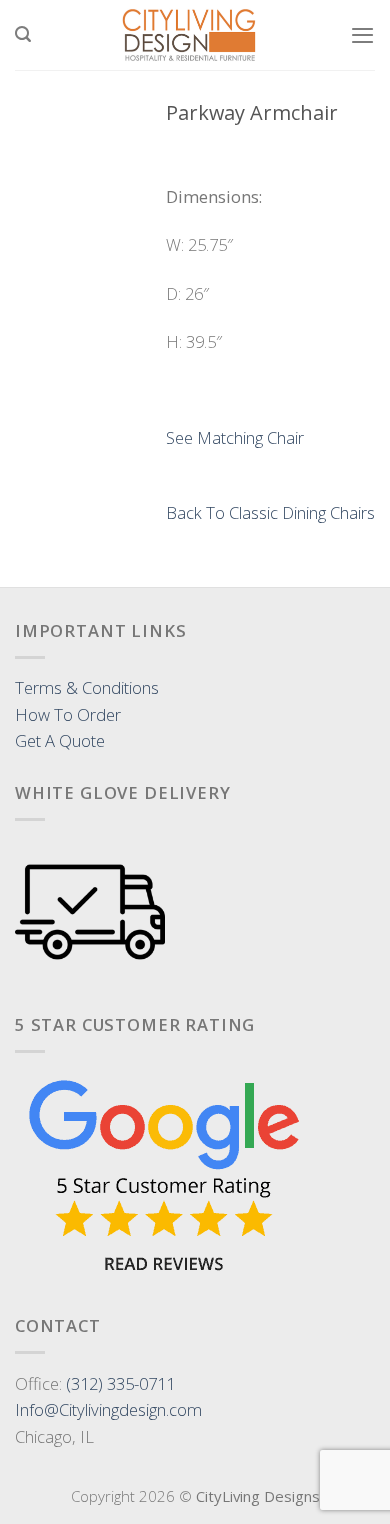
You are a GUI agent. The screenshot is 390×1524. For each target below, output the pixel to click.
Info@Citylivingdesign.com (108, 1409)
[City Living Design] (190, 35)
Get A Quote (60, 740)
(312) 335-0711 (120, 1383)
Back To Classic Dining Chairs (270, 512)
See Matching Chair (235, 437)
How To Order (68, 714)
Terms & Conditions (87, 687)
